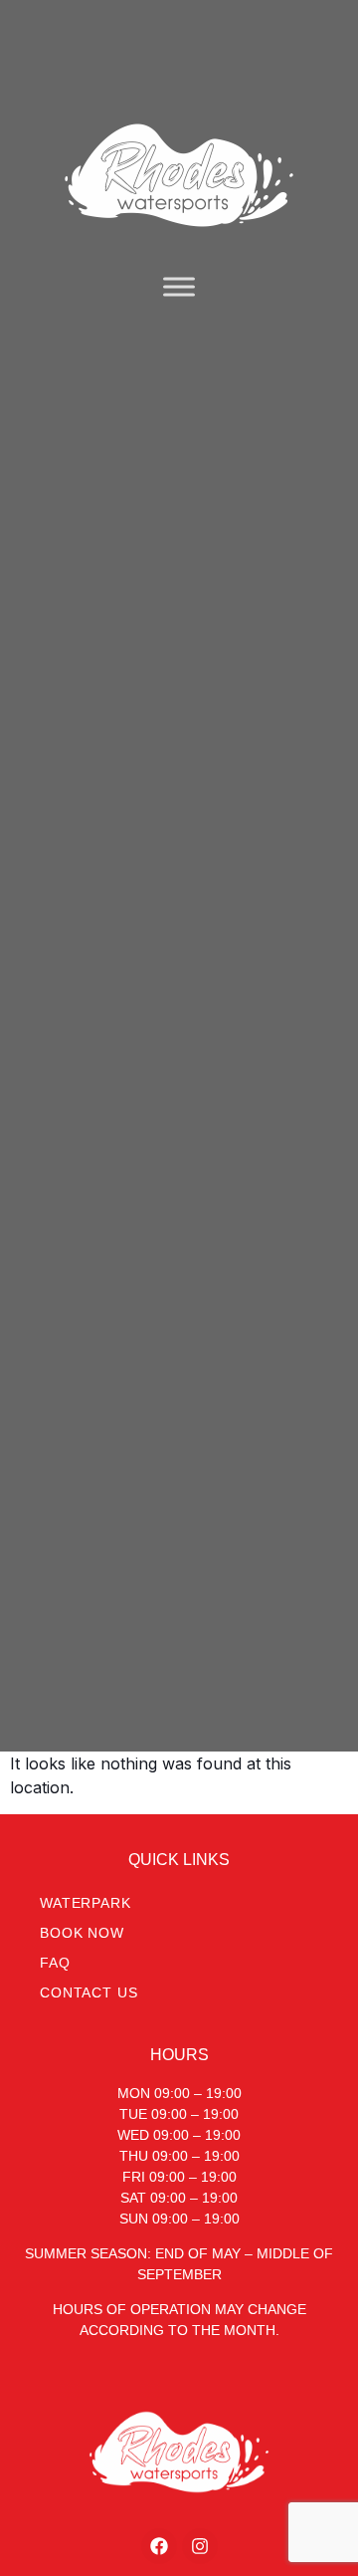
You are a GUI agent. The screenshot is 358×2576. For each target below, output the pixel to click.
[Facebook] (159, 2546)
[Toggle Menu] (179, 286)
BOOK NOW (82, 1933)
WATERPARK (86, 1903)
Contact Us (89, 1992)
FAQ (55, 1963)
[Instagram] (200, 2546)
